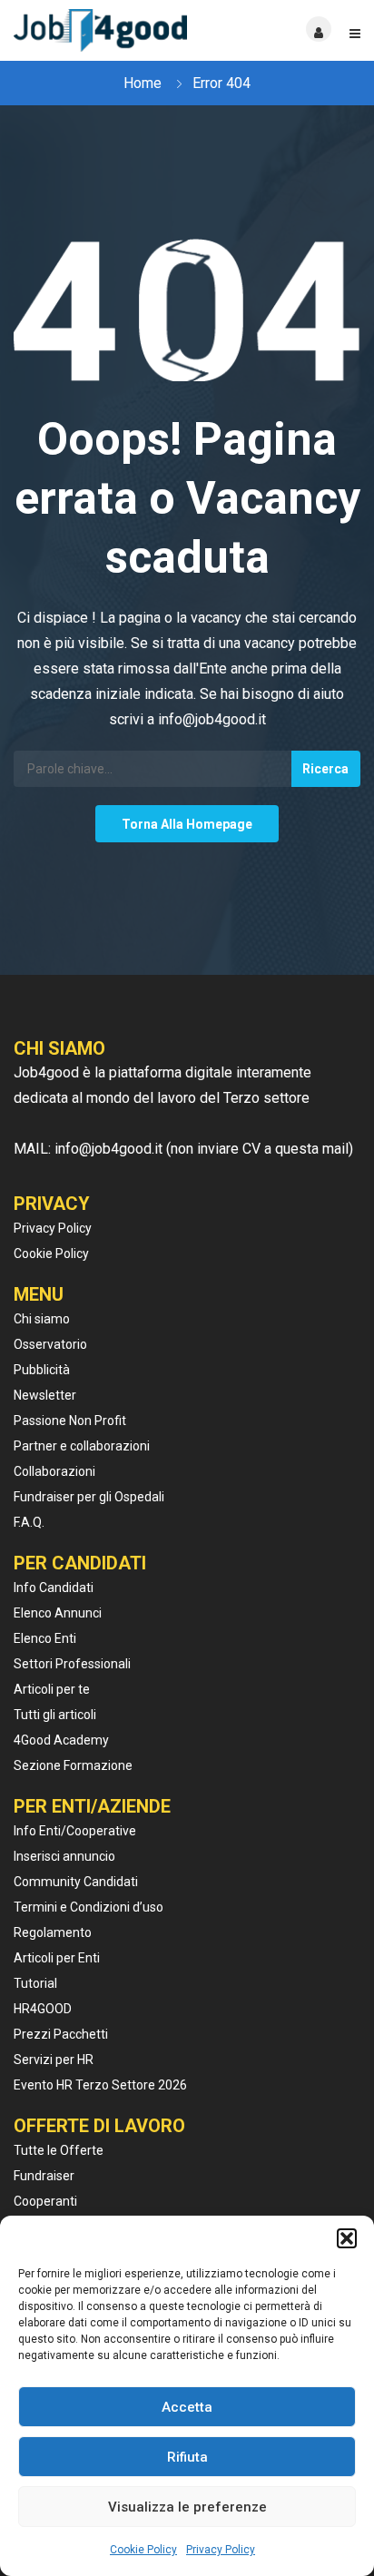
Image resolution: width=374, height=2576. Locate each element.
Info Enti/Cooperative (75, 1831)
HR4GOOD (43, 2009)
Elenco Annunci (58, 1613)
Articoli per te (52, 1689)
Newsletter (45, 1395)
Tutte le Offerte (59, 2150)
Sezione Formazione (73, 1765)
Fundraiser (44, 2176)
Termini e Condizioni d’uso (89, 1907)
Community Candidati (76, 1882)
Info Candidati (54, 1588)
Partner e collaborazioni (82, 1446)
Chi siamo (42, 1319)
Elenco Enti (45, 1638)
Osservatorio (50, 1344)
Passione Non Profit (70, 1421)
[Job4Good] (100, 30)
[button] (347, 2238)
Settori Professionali (72, 1664)
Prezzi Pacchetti (61, 2034)
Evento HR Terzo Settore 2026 (100, 2085)
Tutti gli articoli (55, 1715)
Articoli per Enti (57, 1958)
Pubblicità (42, 1370)
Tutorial (35, 1983)
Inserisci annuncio (64, 1856)
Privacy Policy (221, 2550)
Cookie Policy (143, 2550)
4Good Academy (61, 1740)
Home (143, 83)
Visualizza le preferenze (187, 2507)
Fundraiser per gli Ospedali (89, 1497)
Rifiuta (187, 2457)
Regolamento (53, 1932)
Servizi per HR (54, 2060)
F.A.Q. (29, 1522)
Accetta (187, 2407)
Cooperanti (45, 2201)
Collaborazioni (54, 1471)
